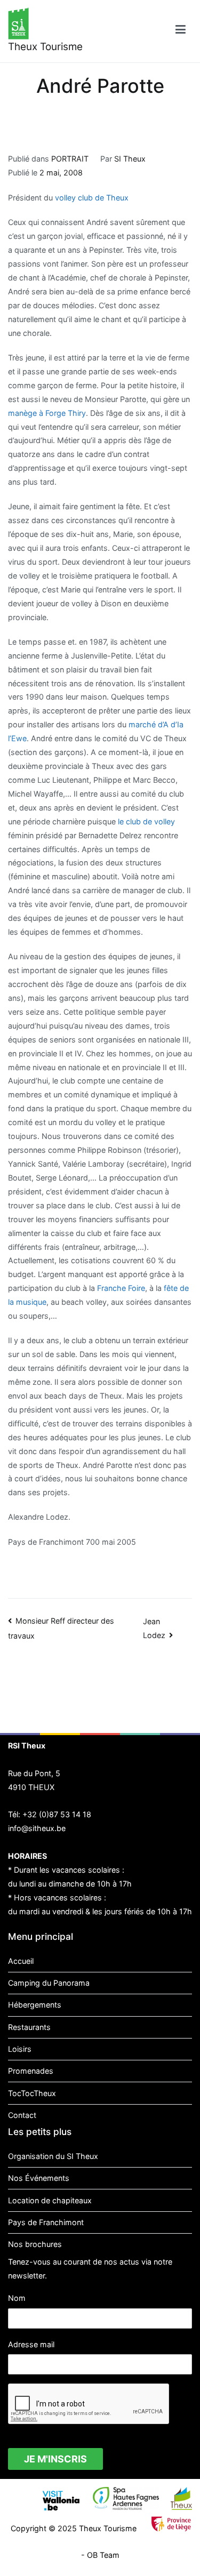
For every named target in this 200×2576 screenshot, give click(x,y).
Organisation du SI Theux (53, 2156)
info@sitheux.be (37, 1828)
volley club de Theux (92, 198)
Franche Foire (121, 1288)
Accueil (21, 1961)
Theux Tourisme (45, 47)
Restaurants (29, 2027)
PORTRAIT (70, 159)
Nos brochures (35, 2244)
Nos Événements (39, 2178)
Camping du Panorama (49, 1983)
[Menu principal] (181, 31)
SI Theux (130, 159)
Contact (22, 2115)
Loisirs (20, 2049)
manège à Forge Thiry (47, 413)
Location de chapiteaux (50, 2200)
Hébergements (35, 2005)
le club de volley (146, 821)
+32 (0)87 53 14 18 (57, 1814)
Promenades (31, 2071)
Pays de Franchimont (46, 2222)
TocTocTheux (32, 2093)
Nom (17, 2298)
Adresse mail (31, 2344)
